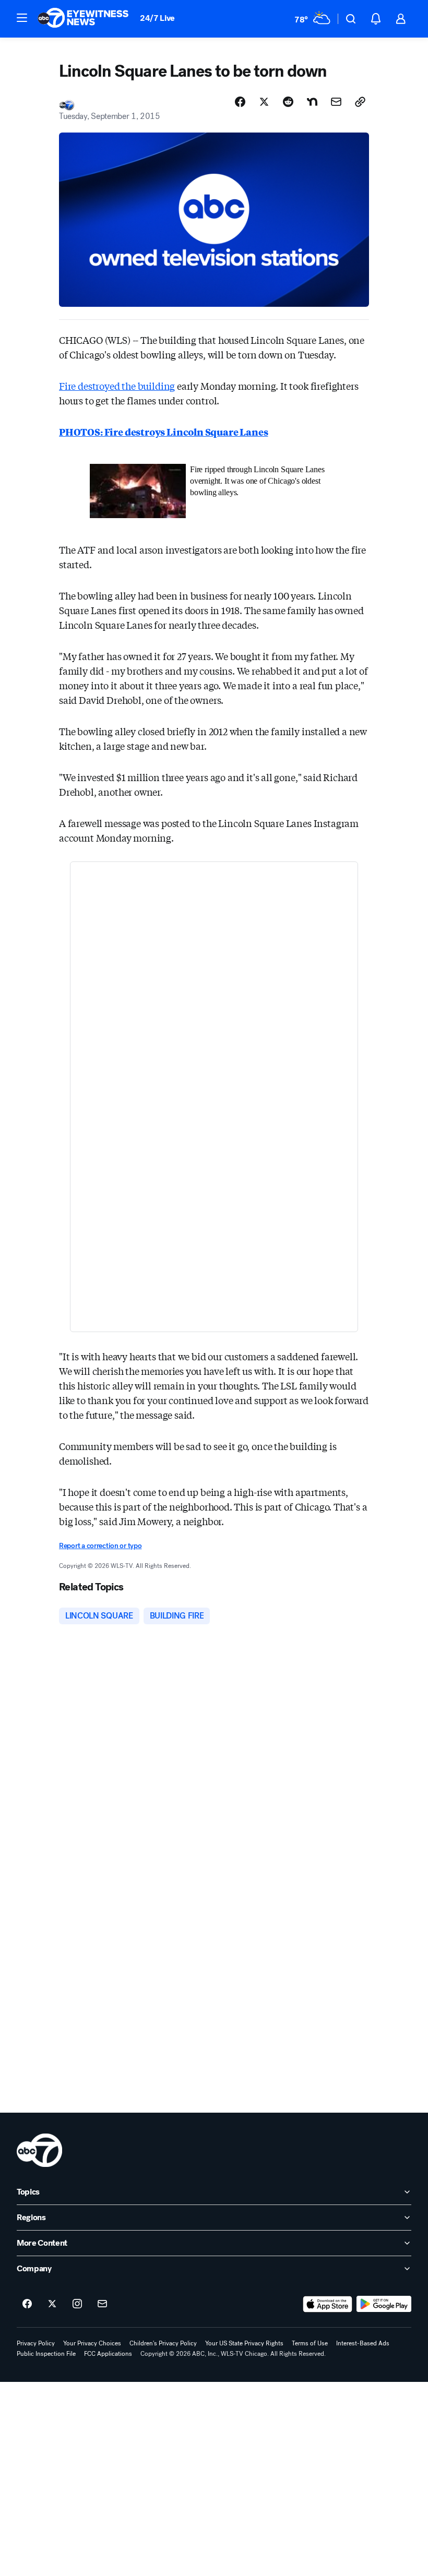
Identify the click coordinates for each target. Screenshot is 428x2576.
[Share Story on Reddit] (288, 102)
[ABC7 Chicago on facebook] (27, 2304)
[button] (22, 18)
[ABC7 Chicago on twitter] (52, 2304)
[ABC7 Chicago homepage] (83, 19)
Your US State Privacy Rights (244, 2343)
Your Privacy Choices (92, 2343)
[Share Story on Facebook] (240, 102)
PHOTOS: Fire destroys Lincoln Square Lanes (163, 432)
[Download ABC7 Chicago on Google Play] (384, 2304)
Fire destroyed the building (117, 386)
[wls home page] (39, 2150)
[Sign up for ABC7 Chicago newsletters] (102, 2304)
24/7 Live (157, 18)
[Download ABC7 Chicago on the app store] (328, 2304)
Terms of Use (310, 2343)
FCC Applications (108, 2354)
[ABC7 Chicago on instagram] (77, 2304)
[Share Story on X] (264, 102)
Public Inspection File (46, 2354)
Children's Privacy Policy (163, 2343)
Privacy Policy (36, 2343)
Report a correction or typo (100, 1546)
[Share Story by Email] (336, 102)
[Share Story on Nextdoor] (312, 102)
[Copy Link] (360, 102)
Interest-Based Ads (363, 2343)
